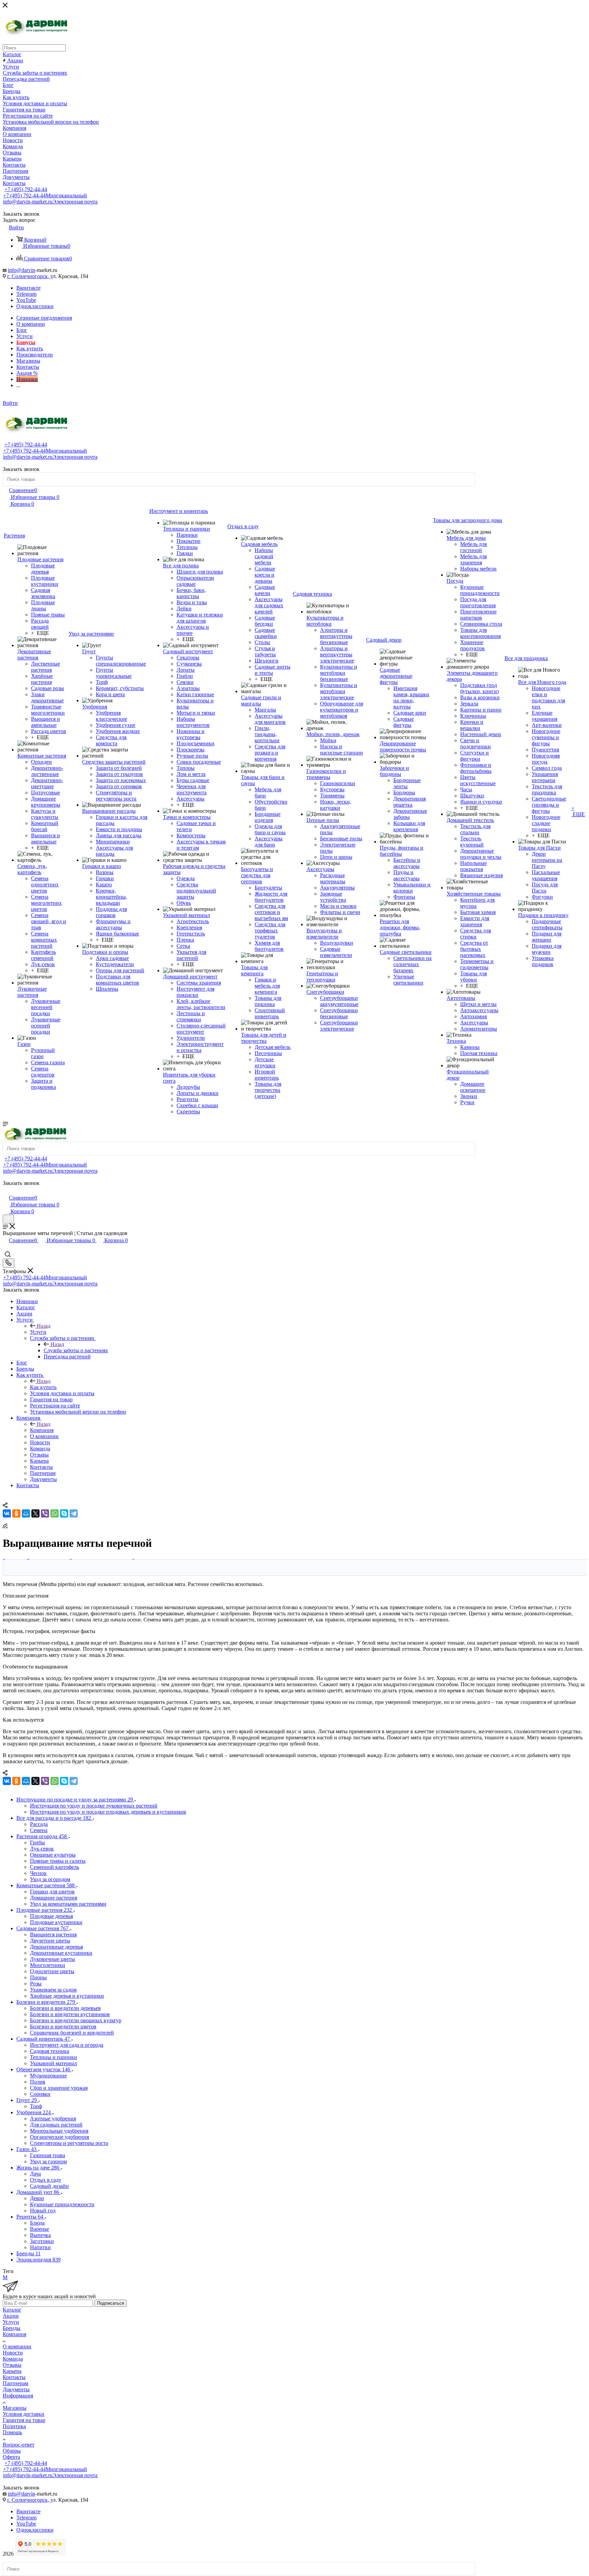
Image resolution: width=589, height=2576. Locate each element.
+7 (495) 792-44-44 (26, 189)
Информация (18, 2396)
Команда (13, 2359)
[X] (35, 1513)
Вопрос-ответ (19, 2445)
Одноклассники (35, 306)
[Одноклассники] (16, 1513)
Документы (16, 2389)
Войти (10, 403)
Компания (42, 1430)
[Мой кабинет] (6, 1191)
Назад (44, 1326)
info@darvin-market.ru (50, 202)
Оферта (11, 2457)
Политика (14, 2426)
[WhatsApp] (55, 1513)
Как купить (43, 1387)
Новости (13, 2353)
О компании (17, 2346)
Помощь (12, 2432)
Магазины (15, 2408)
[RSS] (5, 1527)
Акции (11, 2316)
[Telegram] (74, 1513)
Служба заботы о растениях (76, 1350)
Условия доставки (24, 2414)
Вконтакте (28, 288)
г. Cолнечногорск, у (30, 276)
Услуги (38, 1332)
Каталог (12, 2310)
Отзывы (12, 2365)
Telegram (26, 294)
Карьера (12, 2371)
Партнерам (16, 2383)
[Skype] (64, 1513)
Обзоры (12, 2451)
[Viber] (45, 1513)
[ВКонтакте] (7, 1513)
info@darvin (21, 270)
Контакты (14, 2377)
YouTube (26, 300)
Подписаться (111, 2303)
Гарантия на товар (24, 2420)
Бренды (12, 2328)
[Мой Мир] (26, 1513)
